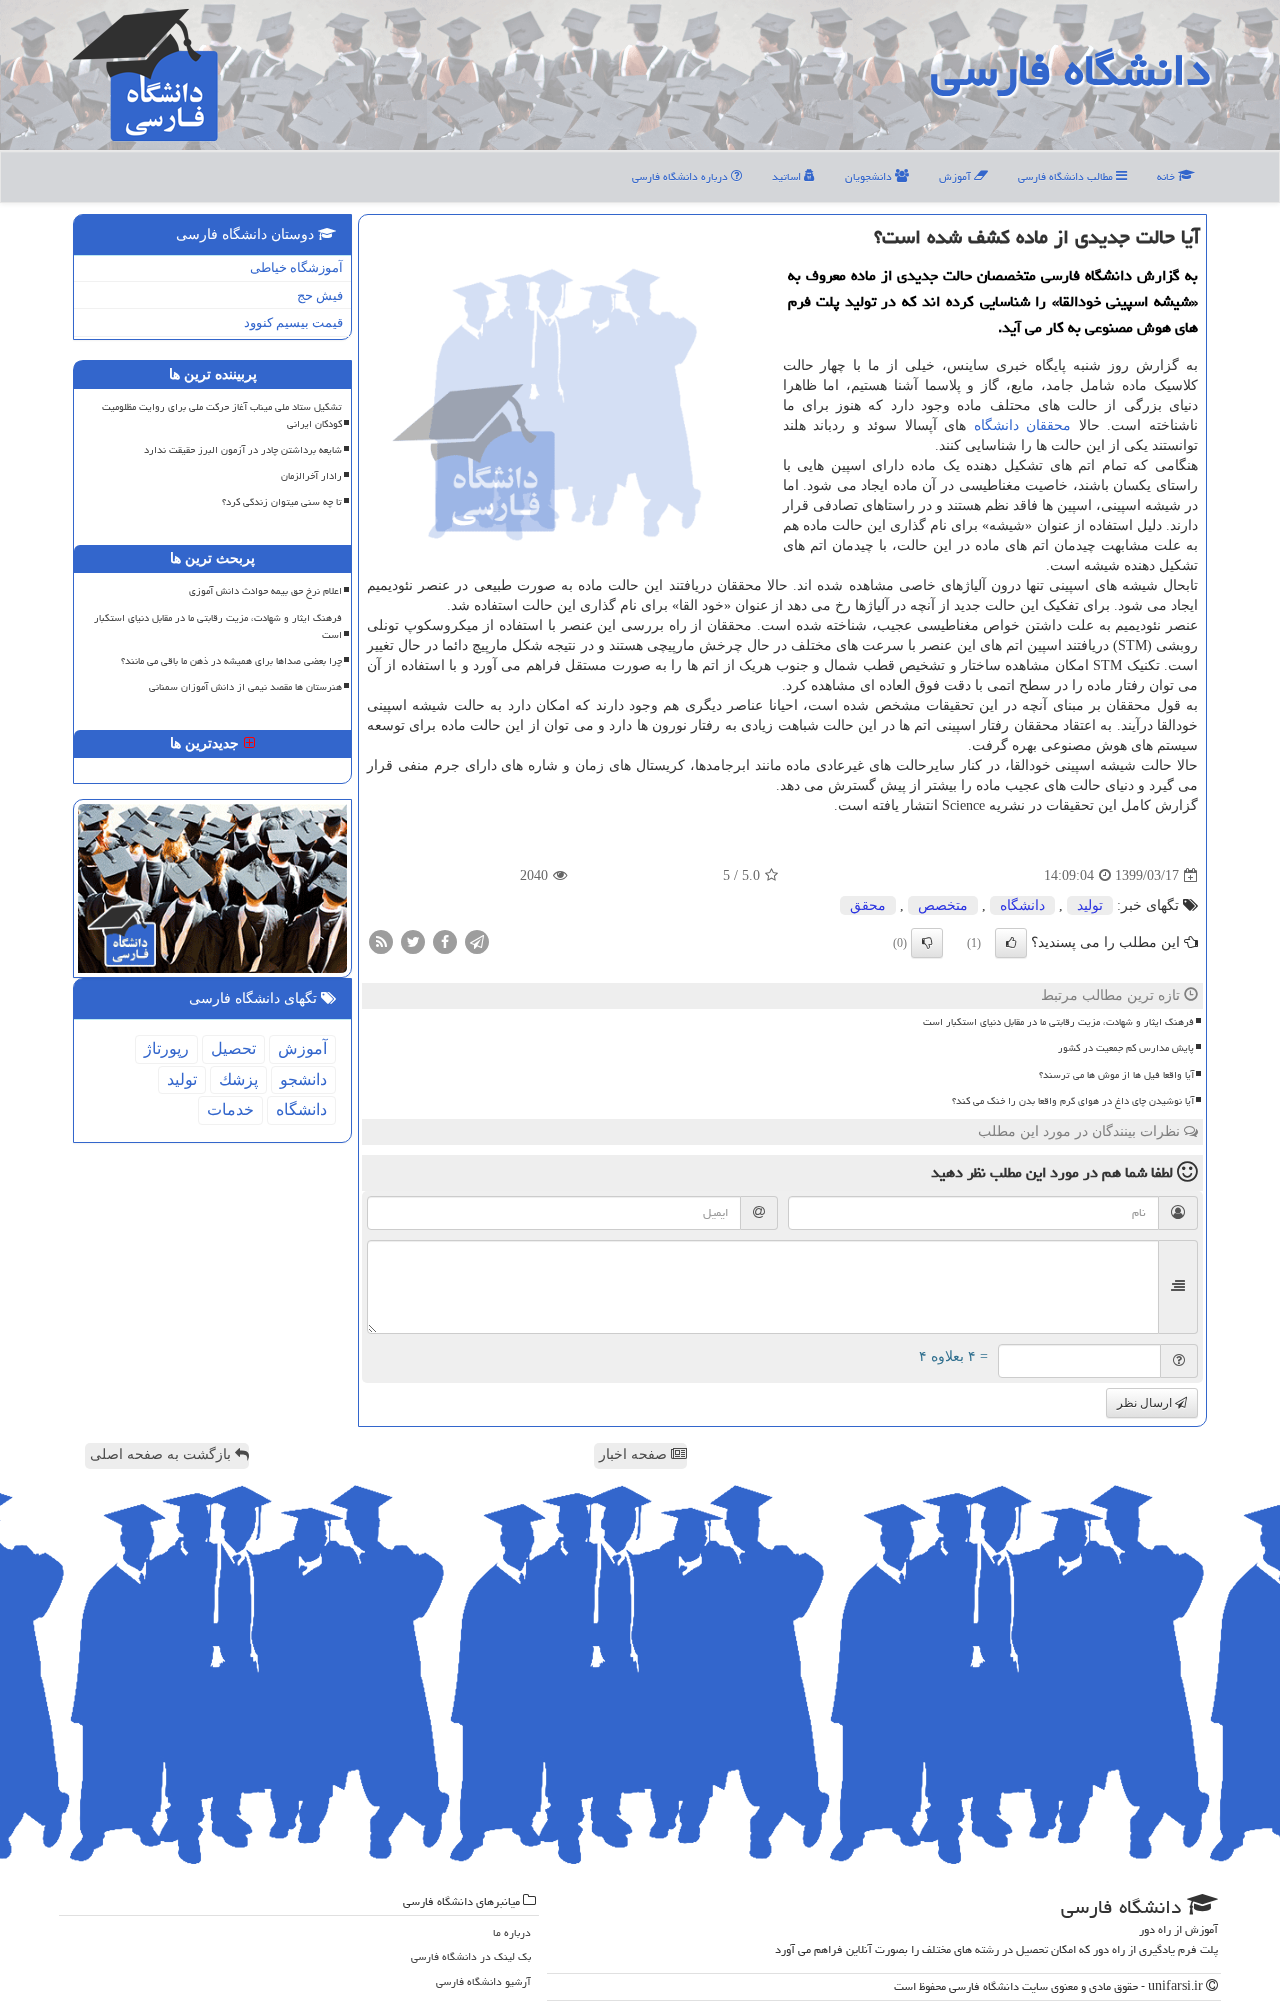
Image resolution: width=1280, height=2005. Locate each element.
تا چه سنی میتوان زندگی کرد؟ (282, 502)
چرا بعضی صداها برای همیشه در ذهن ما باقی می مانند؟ (231, 661)
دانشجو (303, 1079)
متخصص (943, 905)
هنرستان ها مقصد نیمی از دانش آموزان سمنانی (245, 687)
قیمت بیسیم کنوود (293, 322)
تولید (1090, 905)
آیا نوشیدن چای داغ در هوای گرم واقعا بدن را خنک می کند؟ (1073, 1101)
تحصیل (233, 1048)
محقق (868, 905)
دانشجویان (870, 176)
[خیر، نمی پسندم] (927, 943)
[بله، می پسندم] (1011, 943)
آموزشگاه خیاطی (296, 267)
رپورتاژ (166, 1048)
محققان (1048, 425)
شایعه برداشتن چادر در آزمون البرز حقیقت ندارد (243, 450)
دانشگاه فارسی (1070, 70)
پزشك (238, 1079)
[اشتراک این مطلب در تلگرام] (477, 941)
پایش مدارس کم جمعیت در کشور (1126, 1048)
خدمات (230, 1109)
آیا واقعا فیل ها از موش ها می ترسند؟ (1116, 1075)
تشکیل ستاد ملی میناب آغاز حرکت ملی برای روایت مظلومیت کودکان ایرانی (222, 415)
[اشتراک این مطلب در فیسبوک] (445, 941)
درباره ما (512, 1932)
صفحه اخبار (635, 1454)
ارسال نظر (1146, 1403)
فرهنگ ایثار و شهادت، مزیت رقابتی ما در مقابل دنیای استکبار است (1058, 1022)
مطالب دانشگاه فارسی (1067, 176)
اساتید (788, 176)
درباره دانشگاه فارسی (681, 176)
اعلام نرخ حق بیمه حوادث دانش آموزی (265, 591)
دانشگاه (996, 425)
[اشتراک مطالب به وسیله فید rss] (381, 941)
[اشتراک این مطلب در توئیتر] (413, 941)
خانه (1167, 176)
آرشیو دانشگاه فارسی (483, 1981)
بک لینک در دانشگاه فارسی (471, 1956)
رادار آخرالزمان (311, 476)
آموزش (956, 176)
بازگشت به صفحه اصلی (162, 1454)
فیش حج (320, 295)
